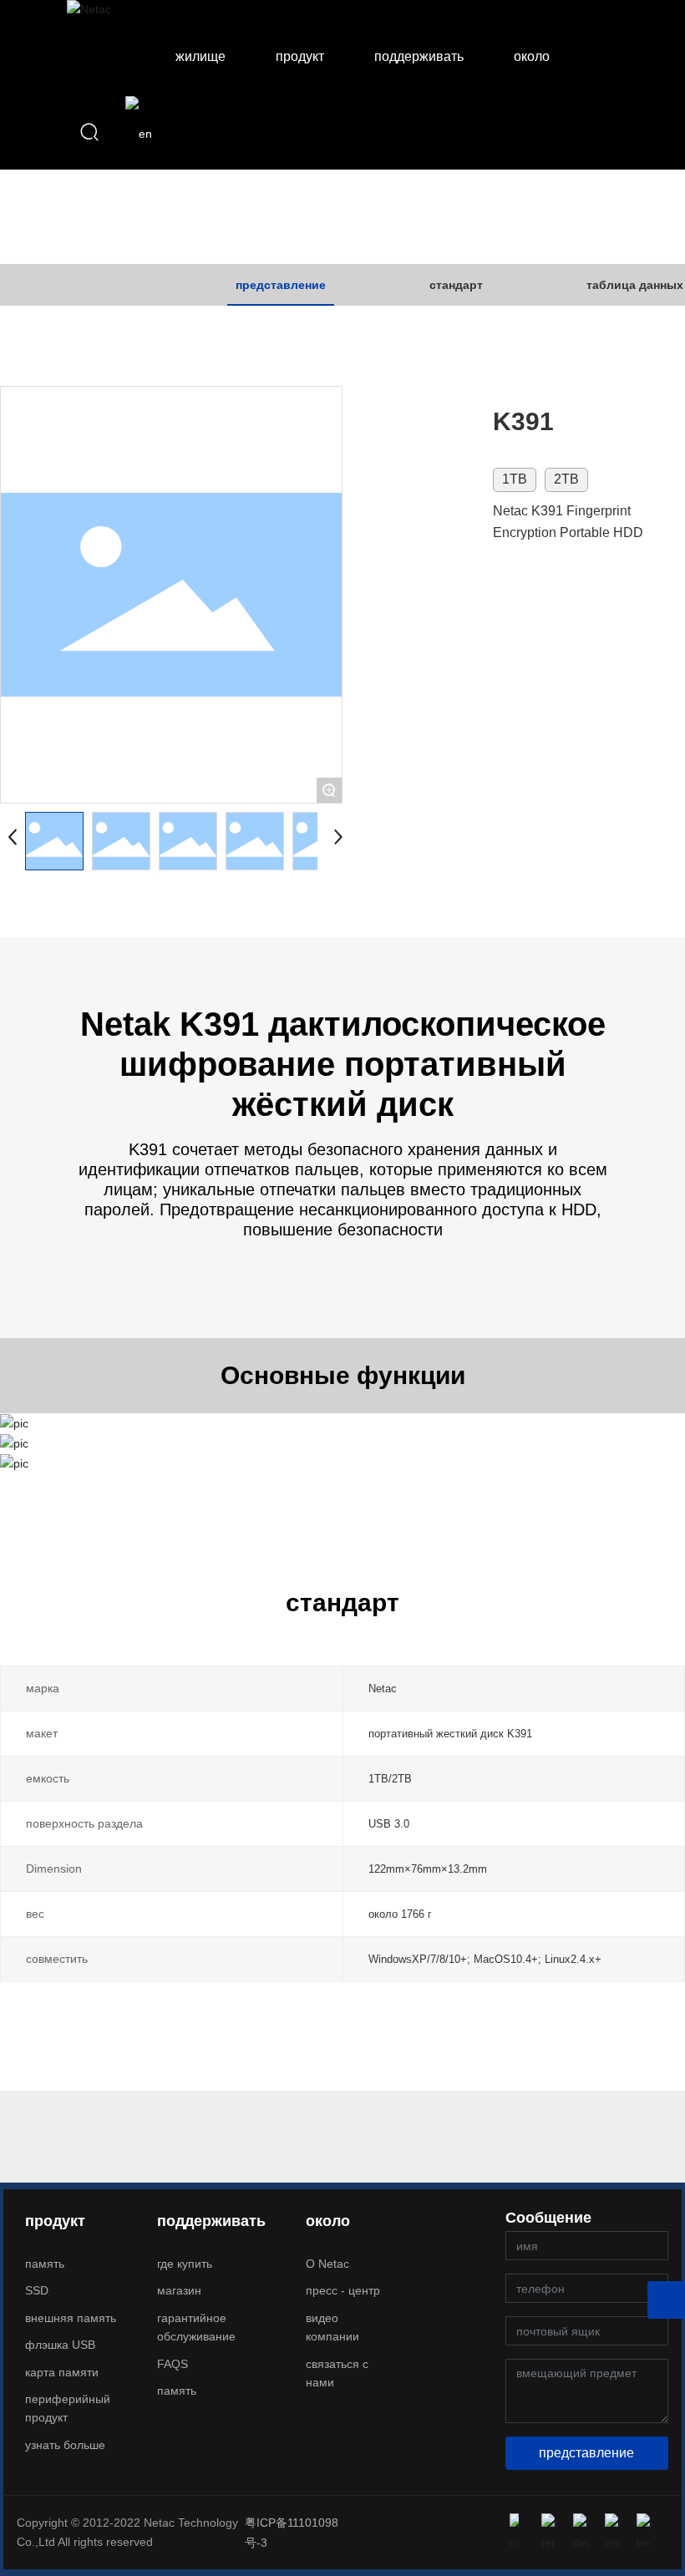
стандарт (456, 285)
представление (281, 285)
